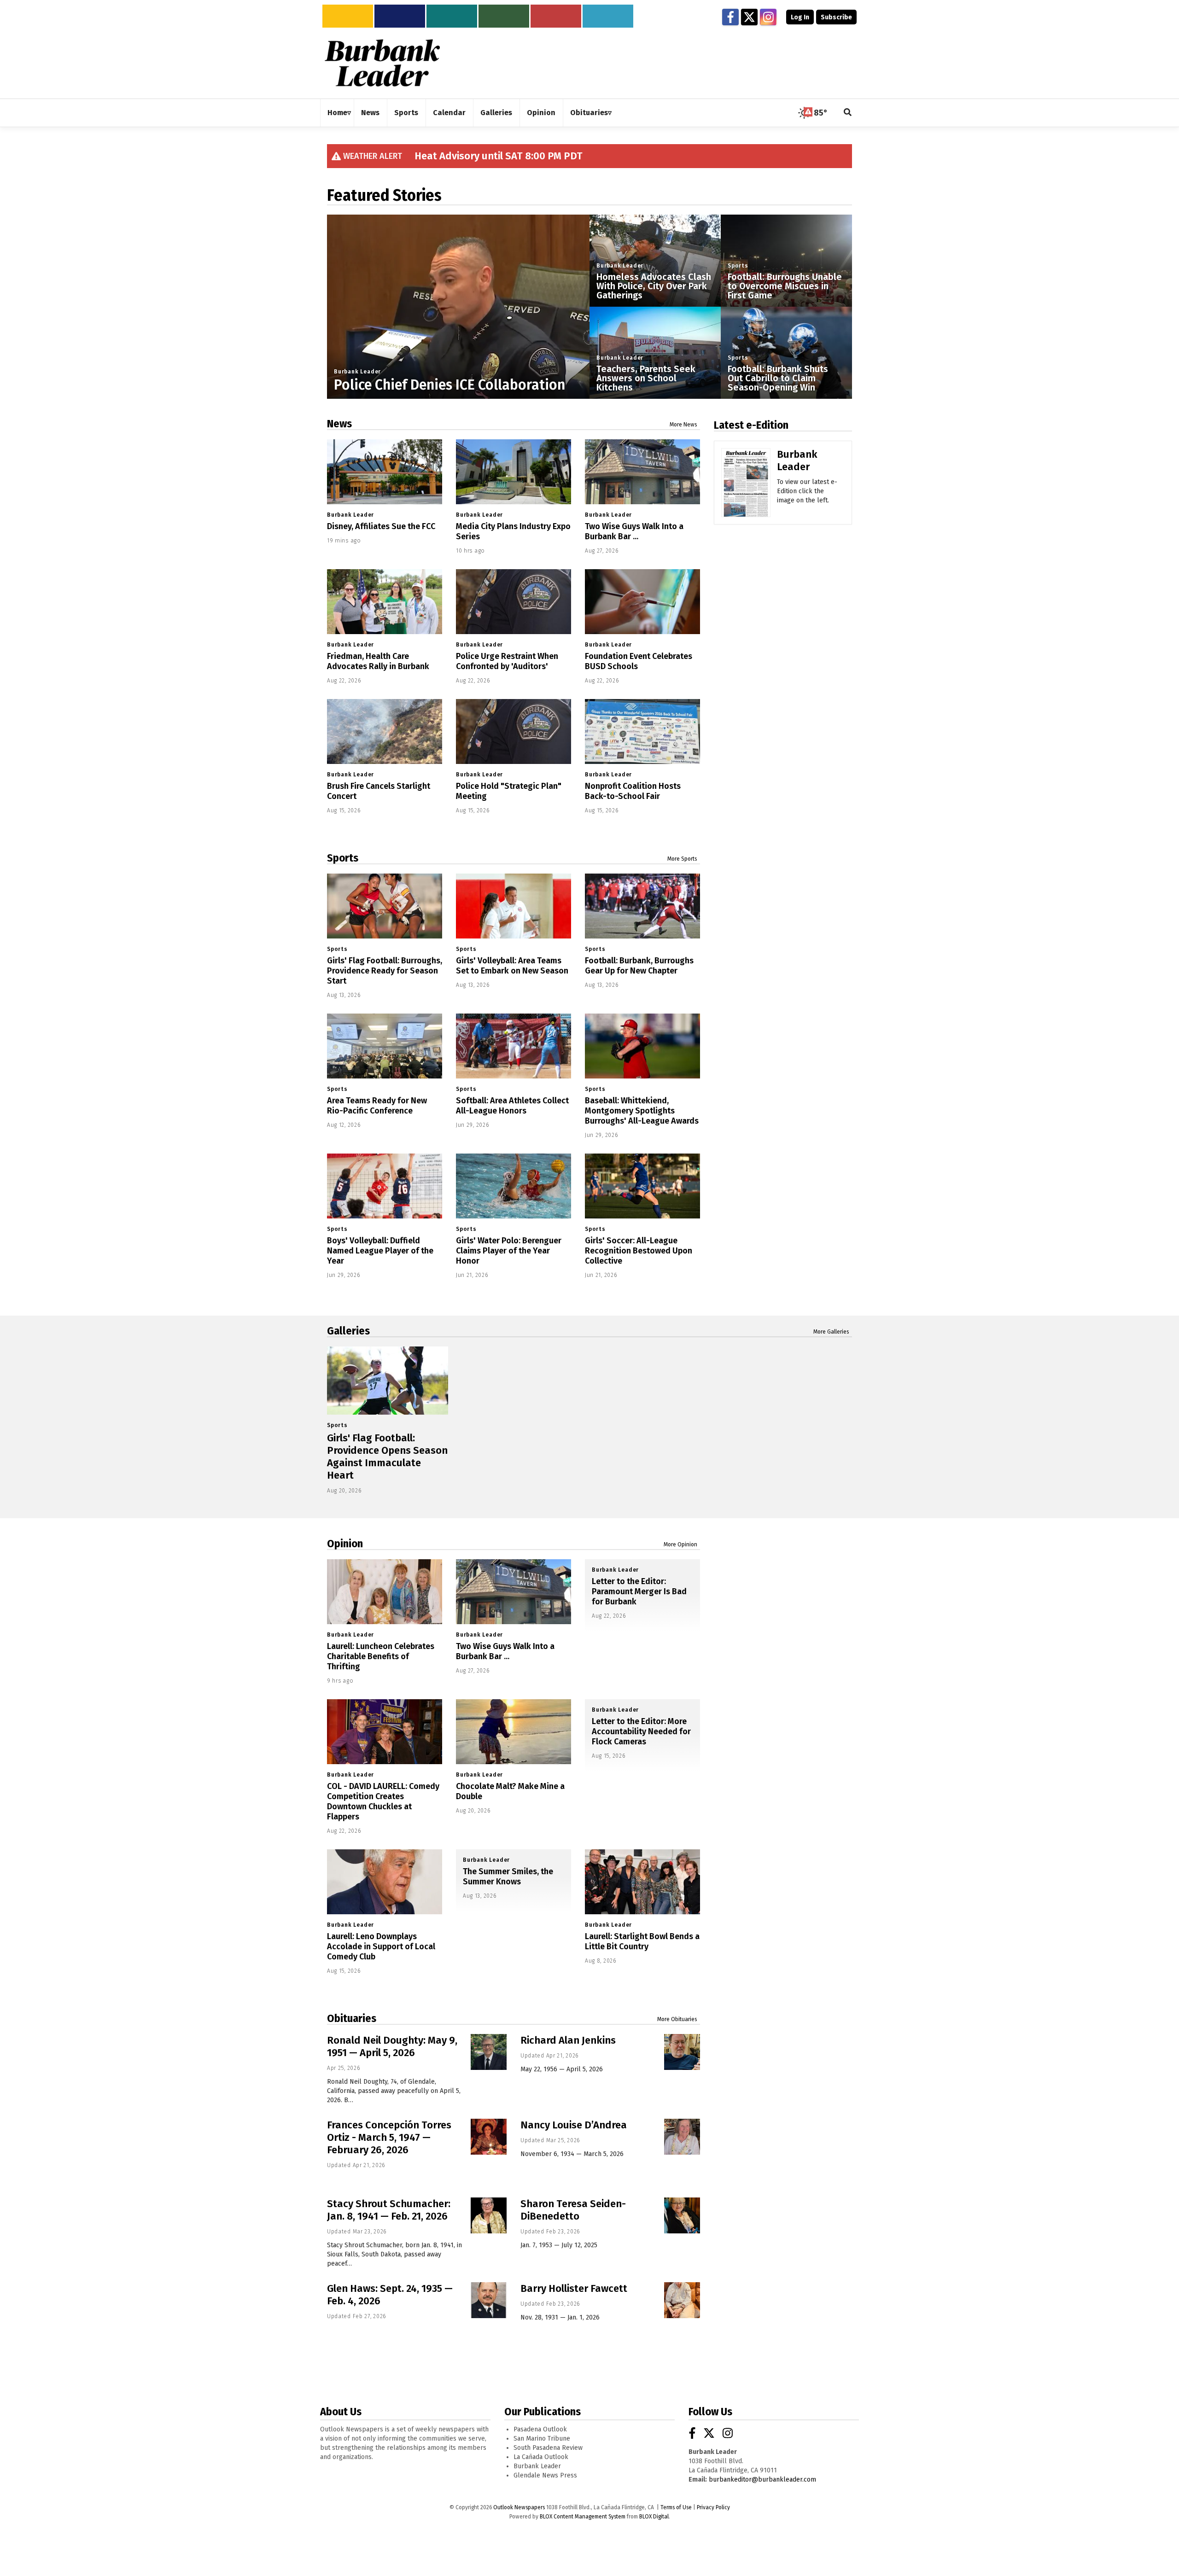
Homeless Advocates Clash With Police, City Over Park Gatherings (654, 286)
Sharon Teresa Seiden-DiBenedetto (573, 2210)
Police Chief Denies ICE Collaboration (449, 385)
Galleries (348, 1331)
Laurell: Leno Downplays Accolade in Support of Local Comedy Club (381, 1947)
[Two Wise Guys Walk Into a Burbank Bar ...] (642, 472)
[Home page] (382, 62)
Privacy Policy (713, 2507)
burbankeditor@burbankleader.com (762, 2480)
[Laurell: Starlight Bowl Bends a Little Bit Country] (642, 1882)
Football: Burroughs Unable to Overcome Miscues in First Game (785, 286)
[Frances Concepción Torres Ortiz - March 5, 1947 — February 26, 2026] (489, 2137)
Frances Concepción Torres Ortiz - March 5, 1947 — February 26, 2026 (389, 2137)
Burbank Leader (357, 372)
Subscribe (836, 17)
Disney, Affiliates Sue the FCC (381, 526)
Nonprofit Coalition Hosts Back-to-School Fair (633, 791)
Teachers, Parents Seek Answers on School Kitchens (646, 378)
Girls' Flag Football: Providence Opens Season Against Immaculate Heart (387, 1457)
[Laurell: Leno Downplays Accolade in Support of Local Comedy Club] (385, 1882)
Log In (800, 17)
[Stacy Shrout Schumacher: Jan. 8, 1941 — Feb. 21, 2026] (489, 2215)
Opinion (345, 1544)
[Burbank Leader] (746, 496)
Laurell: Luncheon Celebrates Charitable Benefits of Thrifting (381, 1656)
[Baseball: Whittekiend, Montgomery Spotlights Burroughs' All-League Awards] (642, 1046)
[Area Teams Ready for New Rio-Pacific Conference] (385, 1046)
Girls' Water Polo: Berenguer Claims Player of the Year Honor (509, 1251)
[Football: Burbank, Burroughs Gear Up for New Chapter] (642, 906)
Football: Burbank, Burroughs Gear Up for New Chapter (639, 966)
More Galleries (831, 1332)
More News (683, 425)
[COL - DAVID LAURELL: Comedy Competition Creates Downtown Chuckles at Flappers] (385, 1732)
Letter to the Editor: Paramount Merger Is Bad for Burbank (639, 1591)
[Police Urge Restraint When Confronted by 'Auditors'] (514, 602)
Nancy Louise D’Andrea (574, 2125)
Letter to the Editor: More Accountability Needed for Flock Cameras (641, 1731)
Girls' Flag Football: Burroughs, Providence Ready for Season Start (385, 971)
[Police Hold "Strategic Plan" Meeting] (514, 731)
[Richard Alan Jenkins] (682, 2052)
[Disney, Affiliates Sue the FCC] (385, 472)
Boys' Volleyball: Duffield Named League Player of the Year (380, 1251)
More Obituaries (677, 2019)
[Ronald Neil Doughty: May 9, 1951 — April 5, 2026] (489, 2052)
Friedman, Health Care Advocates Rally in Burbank (378, 661)
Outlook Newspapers (519, 2507)
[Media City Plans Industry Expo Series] (514, 472)
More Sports (682, 859)
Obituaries (352, 2018)
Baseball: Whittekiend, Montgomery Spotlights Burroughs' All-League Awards (642, 1111)
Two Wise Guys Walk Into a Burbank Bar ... (634, 531)
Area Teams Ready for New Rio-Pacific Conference (377, 1106)
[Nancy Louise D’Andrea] (682, 2137)
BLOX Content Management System (583, 2517)
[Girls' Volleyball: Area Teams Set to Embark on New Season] (514, 906)
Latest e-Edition (751, 425)
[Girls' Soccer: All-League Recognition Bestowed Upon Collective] (642, 1186)
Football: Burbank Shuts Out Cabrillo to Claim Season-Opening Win (778, 378)
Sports (738, 266)
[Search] (848, 113)
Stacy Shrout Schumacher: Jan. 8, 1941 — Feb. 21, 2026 (389, 2210)
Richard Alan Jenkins (568, 2040)
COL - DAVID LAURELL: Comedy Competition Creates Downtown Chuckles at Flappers (383, 1801)
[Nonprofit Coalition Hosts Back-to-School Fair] (642, 731)
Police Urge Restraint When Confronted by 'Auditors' (507, 661)
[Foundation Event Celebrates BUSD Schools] (642, 602)
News (339, 424)
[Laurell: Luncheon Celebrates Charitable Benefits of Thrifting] (385, 1592)
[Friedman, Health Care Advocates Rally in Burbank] (385, 602)
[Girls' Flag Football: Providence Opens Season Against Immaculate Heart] (388, 1381)
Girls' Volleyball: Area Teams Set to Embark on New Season (512, 966)
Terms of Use (676, 2507)
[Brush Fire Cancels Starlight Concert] (385, 731)
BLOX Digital (654, 2517)
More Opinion (680, 1544)
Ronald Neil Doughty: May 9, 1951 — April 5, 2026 (392, 2046)
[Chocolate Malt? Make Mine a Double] (514, 1732)
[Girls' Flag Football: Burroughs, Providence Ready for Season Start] (385, 906)
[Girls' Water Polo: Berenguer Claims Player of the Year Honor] (514, 1186)
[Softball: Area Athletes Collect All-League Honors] (514, 1046)
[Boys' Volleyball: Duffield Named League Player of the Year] (385, 1186)
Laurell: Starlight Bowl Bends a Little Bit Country (642, 1941)
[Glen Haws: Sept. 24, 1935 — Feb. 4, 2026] (489, 2300)
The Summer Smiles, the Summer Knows (508, 1877)
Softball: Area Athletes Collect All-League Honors (512, 1106)
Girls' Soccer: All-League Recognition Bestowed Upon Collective (639, 1251)
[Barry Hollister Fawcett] (682, 2300)
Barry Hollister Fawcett (574, 2288)
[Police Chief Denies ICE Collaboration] (458, 346)
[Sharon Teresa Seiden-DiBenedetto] (682, 2215)
